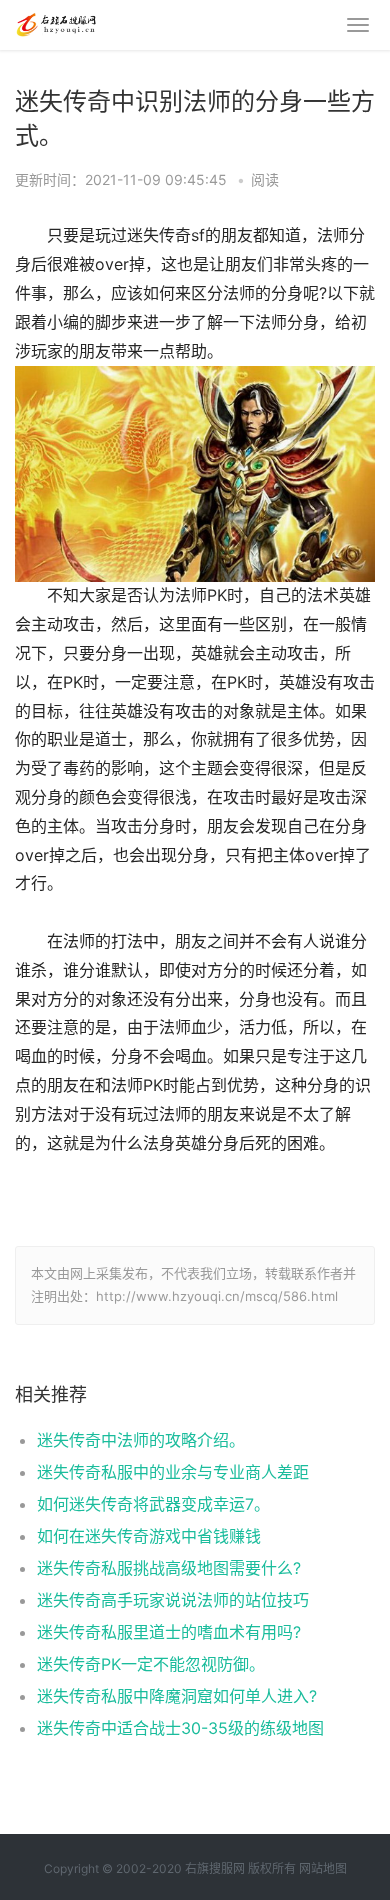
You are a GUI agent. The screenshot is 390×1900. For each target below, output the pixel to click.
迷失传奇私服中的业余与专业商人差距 (173, 1472)
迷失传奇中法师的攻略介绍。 (141, 1440)
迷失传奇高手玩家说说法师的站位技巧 (173, 1600)
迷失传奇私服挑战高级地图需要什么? (169, 1568)
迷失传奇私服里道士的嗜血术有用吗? (169, 1632)
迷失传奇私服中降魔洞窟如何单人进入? (177, 1696)
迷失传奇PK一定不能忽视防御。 (151, 1664)
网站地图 (323, 1868)
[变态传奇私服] (55, 22)
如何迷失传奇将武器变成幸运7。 (153, 1504)
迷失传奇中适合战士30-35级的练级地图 (180, 1728)
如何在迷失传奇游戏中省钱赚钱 (149, 1536)
